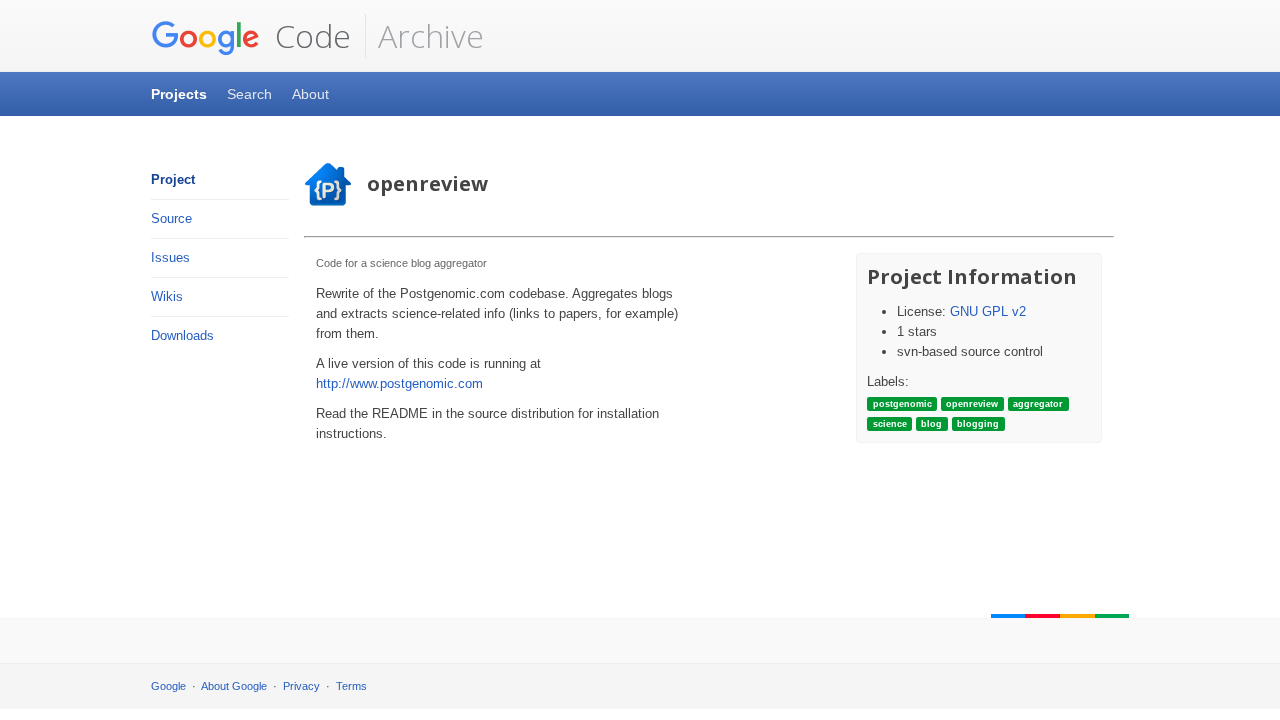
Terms (351, 686)
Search (249, 94)
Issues (170, 257)
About (310, 94)
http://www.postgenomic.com (399, 383)
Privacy (301, 686)
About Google (234, 686)
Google (168, 686)
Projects (179, 94)
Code (309, 35)
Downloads (182, 335)
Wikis (167, 296)
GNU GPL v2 (988, 311)
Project (173, 179)
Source (171, 218)
